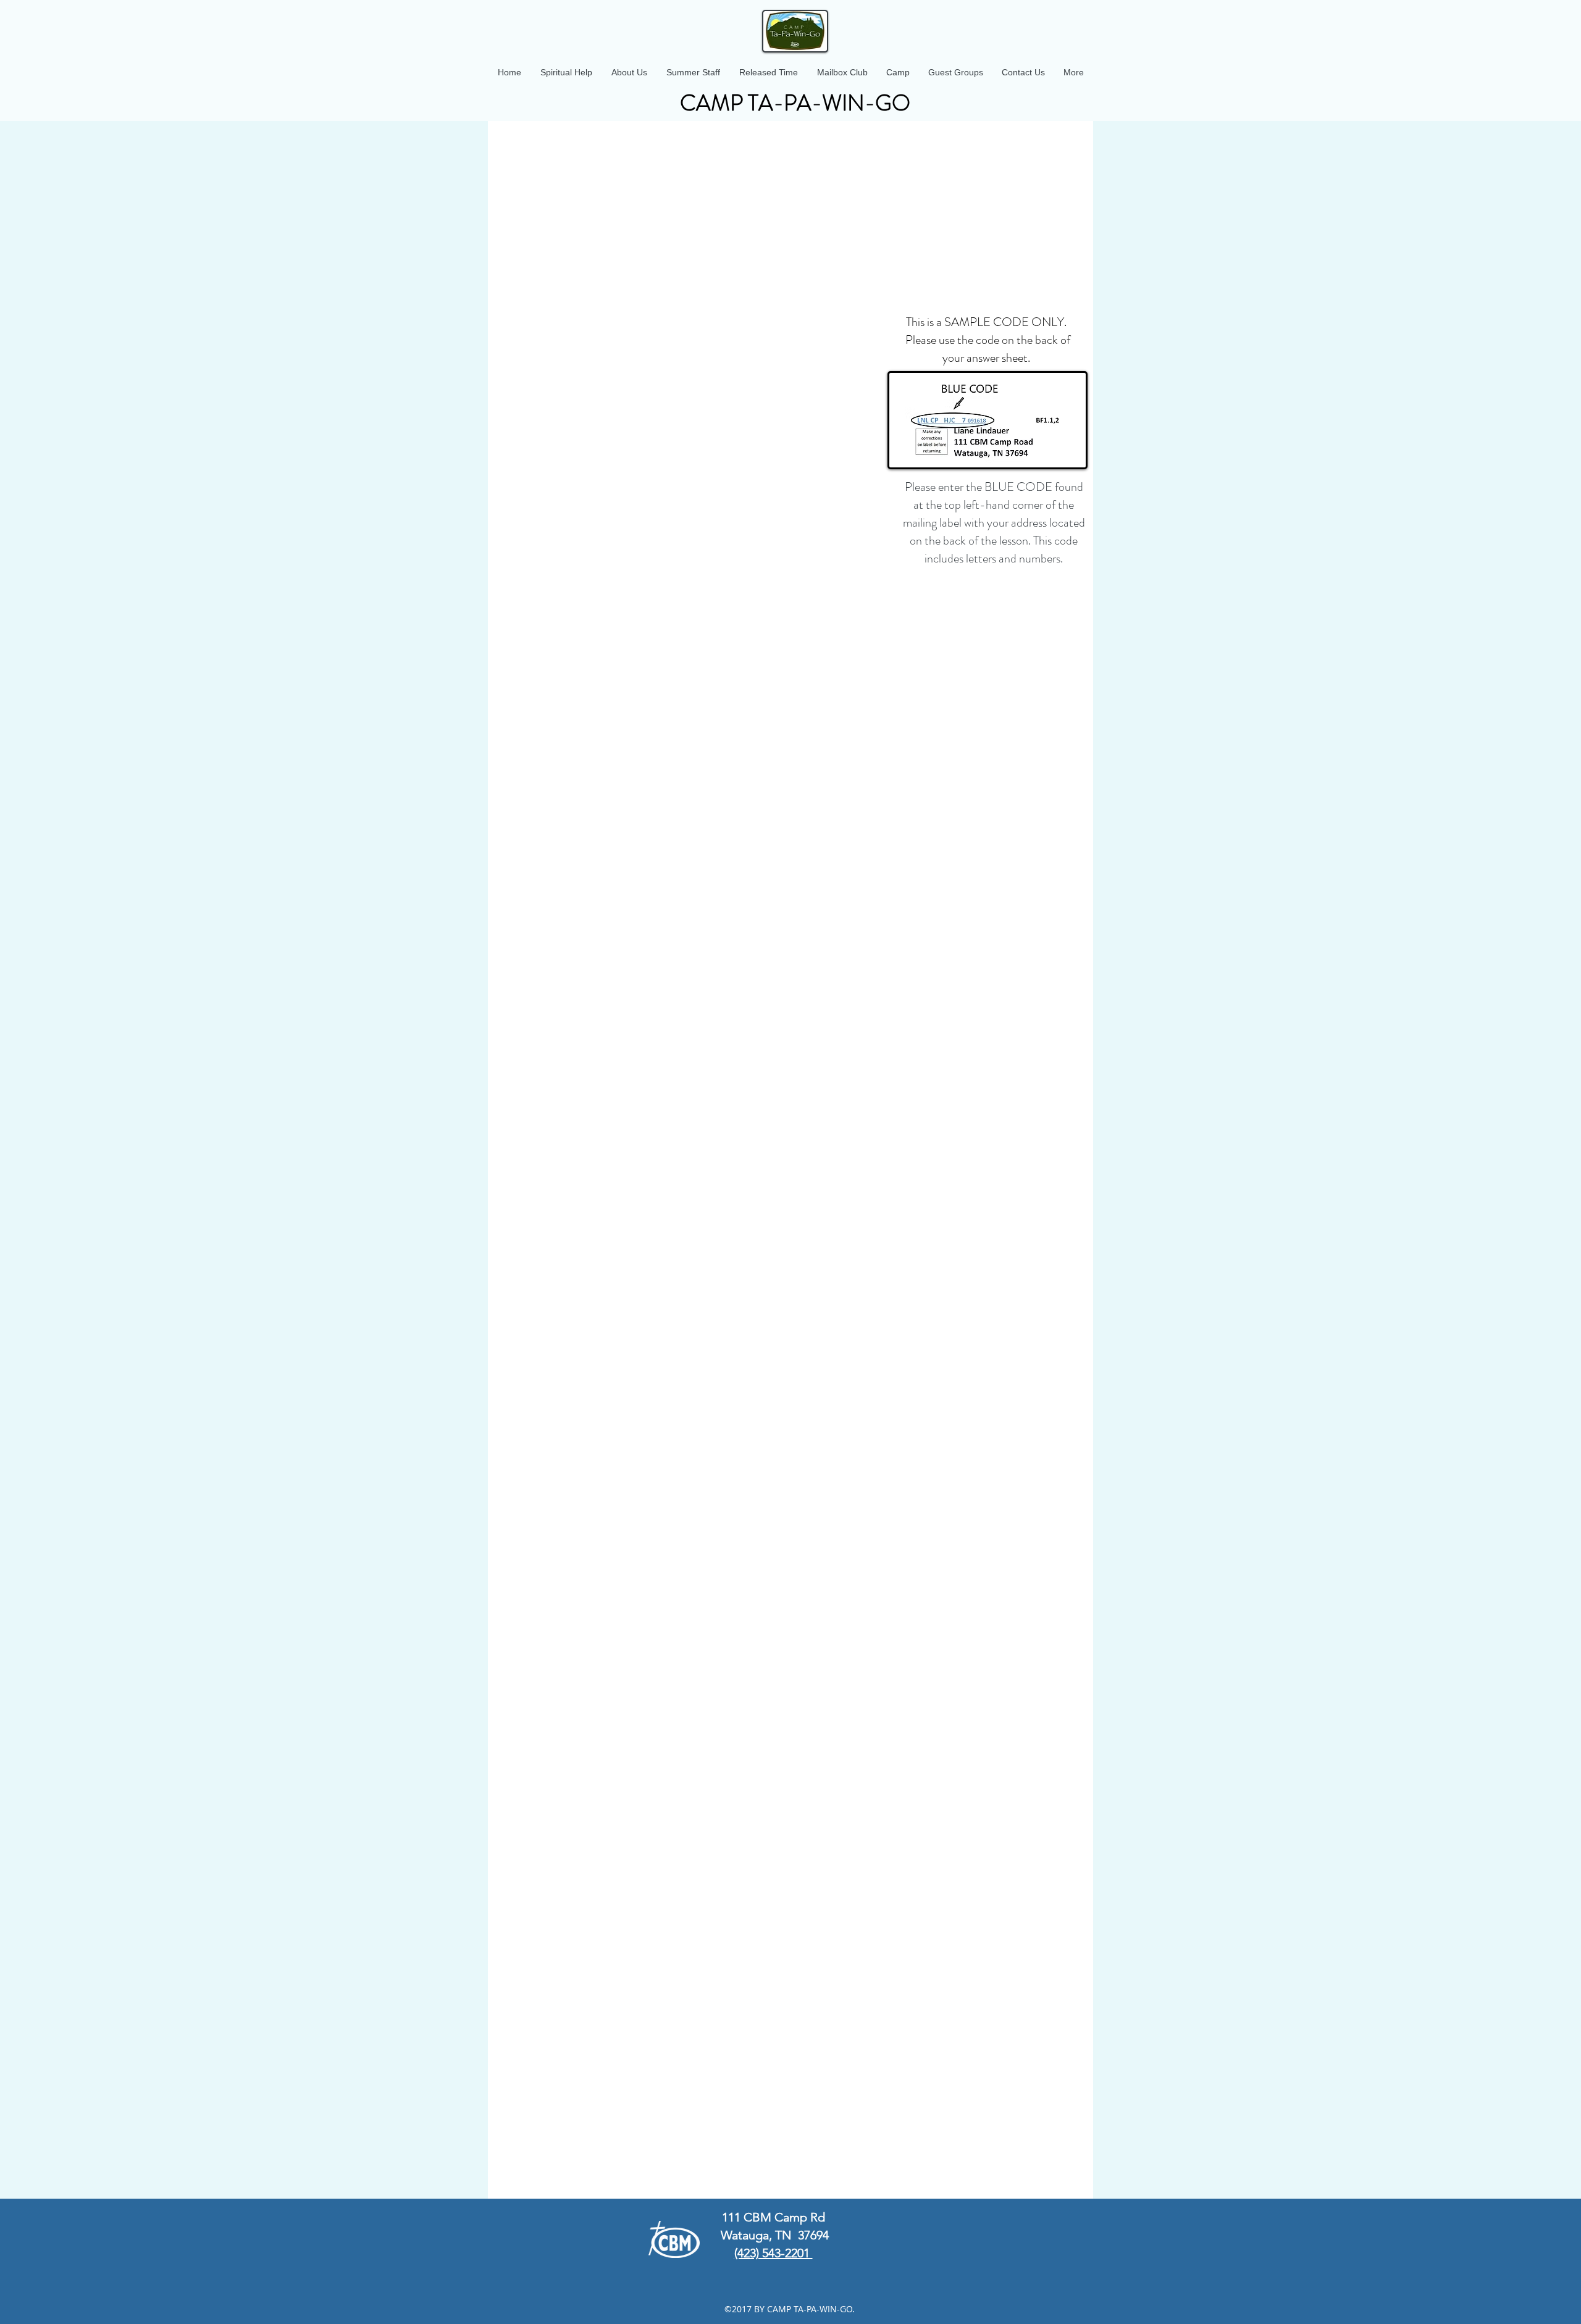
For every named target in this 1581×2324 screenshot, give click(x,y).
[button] (629, 72)
